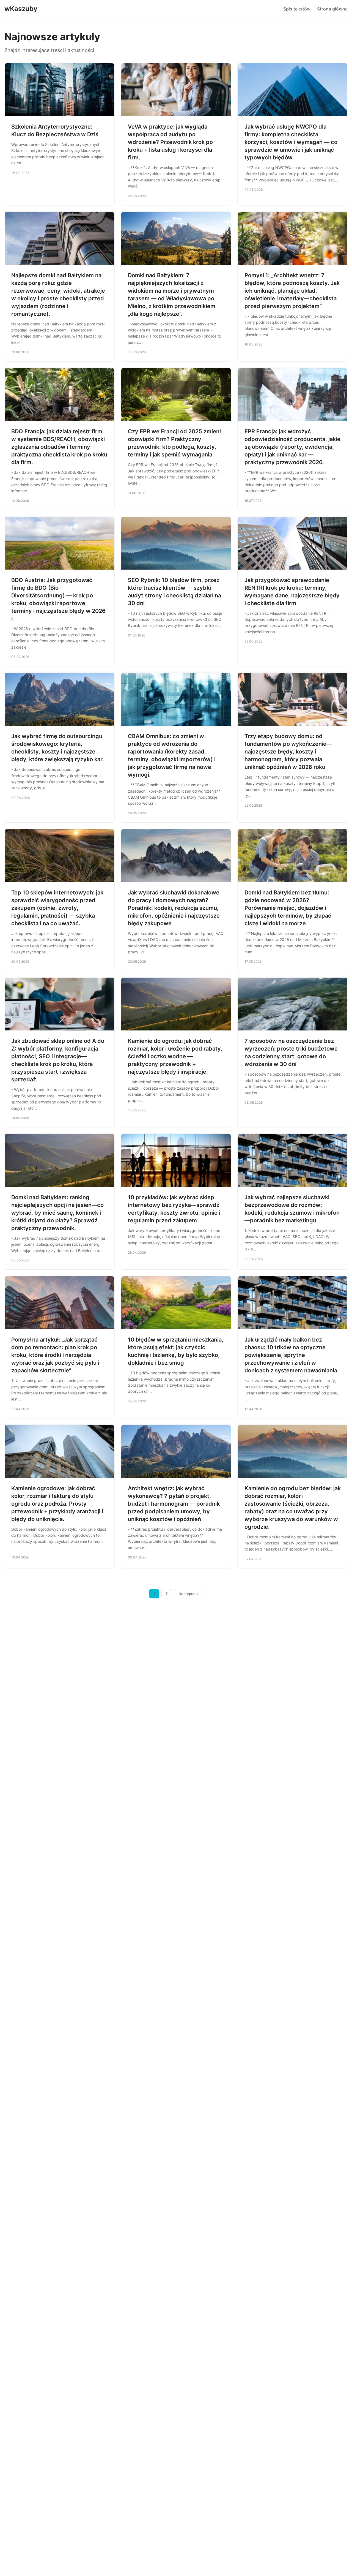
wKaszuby (21, 9)
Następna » (189, 1594)
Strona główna (332, 9)
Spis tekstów (297, 9)
